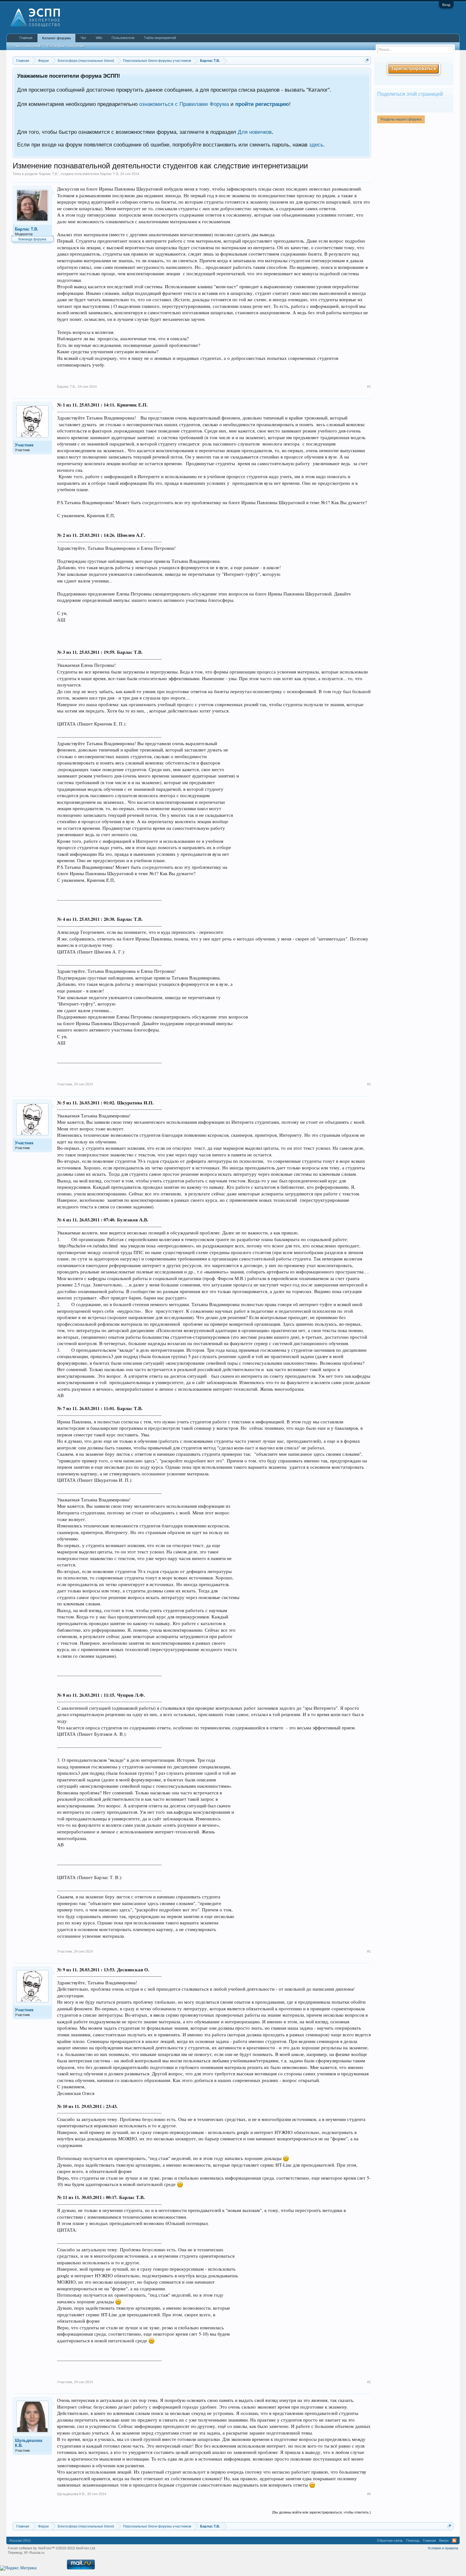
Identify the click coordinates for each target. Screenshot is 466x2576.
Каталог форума (56, 38)
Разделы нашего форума (401, 119)
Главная (26, 38)
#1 (369, 387)
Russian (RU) (20, 2540)
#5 (369, 2494)
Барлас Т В (109, 174)
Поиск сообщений (26, 46)
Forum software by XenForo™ (52, 2548)
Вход (446, 5)
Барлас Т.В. (49, 174)
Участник (24, 445)
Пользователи (123, 38)
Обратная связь (390, 2540)
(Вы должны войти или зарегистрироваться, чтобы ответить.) (321, 2512)
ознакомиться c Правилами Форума (184, 104)
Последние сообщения (66, 46)
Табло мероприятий (160, 38)
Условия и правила (443, 2548)
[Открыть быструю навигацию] (367, 60)
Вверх (444, 2540)
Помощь (413, 2540)
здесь (316, 145)
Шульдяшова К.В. (29, 2443)
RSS (454, 2540)
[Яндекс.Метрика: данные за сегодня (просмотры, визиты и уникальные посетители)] (18, 2568)
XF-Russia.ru (34, 2553)
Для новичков (255, 132)
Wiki (99, 38)
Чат (83, 38)
